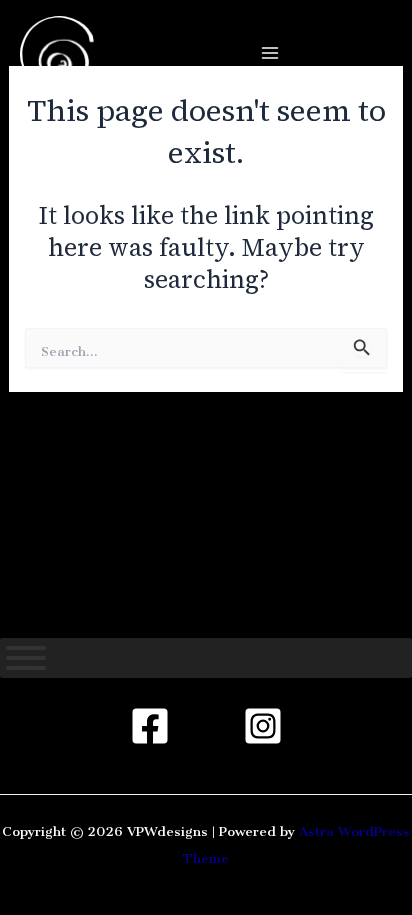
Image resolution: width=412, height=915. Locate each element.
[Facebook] (150, 726)
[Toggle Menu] (26, 658)
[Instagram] (263, 726)
